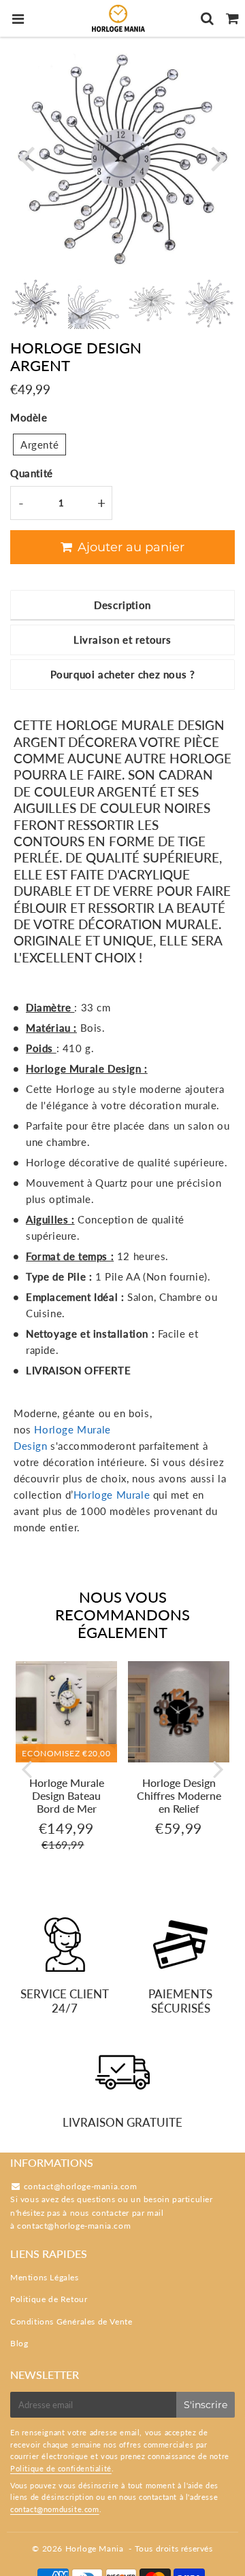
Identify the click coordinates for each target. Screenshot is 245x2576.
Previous (27, 157)
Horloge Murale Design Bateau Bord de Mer (67, 1795)
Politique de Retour (49, 2299)
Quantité (32, 473)
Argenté (39, 445)
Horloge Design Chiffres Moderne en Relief (179, 1795)
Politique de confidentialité (61, 2468)
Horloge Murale (112, 1495)
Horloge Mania (95, 2548)
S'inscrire (206, 2405)
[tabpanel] (36, 303)
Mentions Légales (45, 2277)
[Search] (207, 18)
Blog (19, 2343)
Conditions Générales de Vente (71, 2321)
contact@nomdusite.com (55, 2509)
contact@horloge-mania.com (74, 2226)
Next (218, 157)
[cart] (232, 18)
